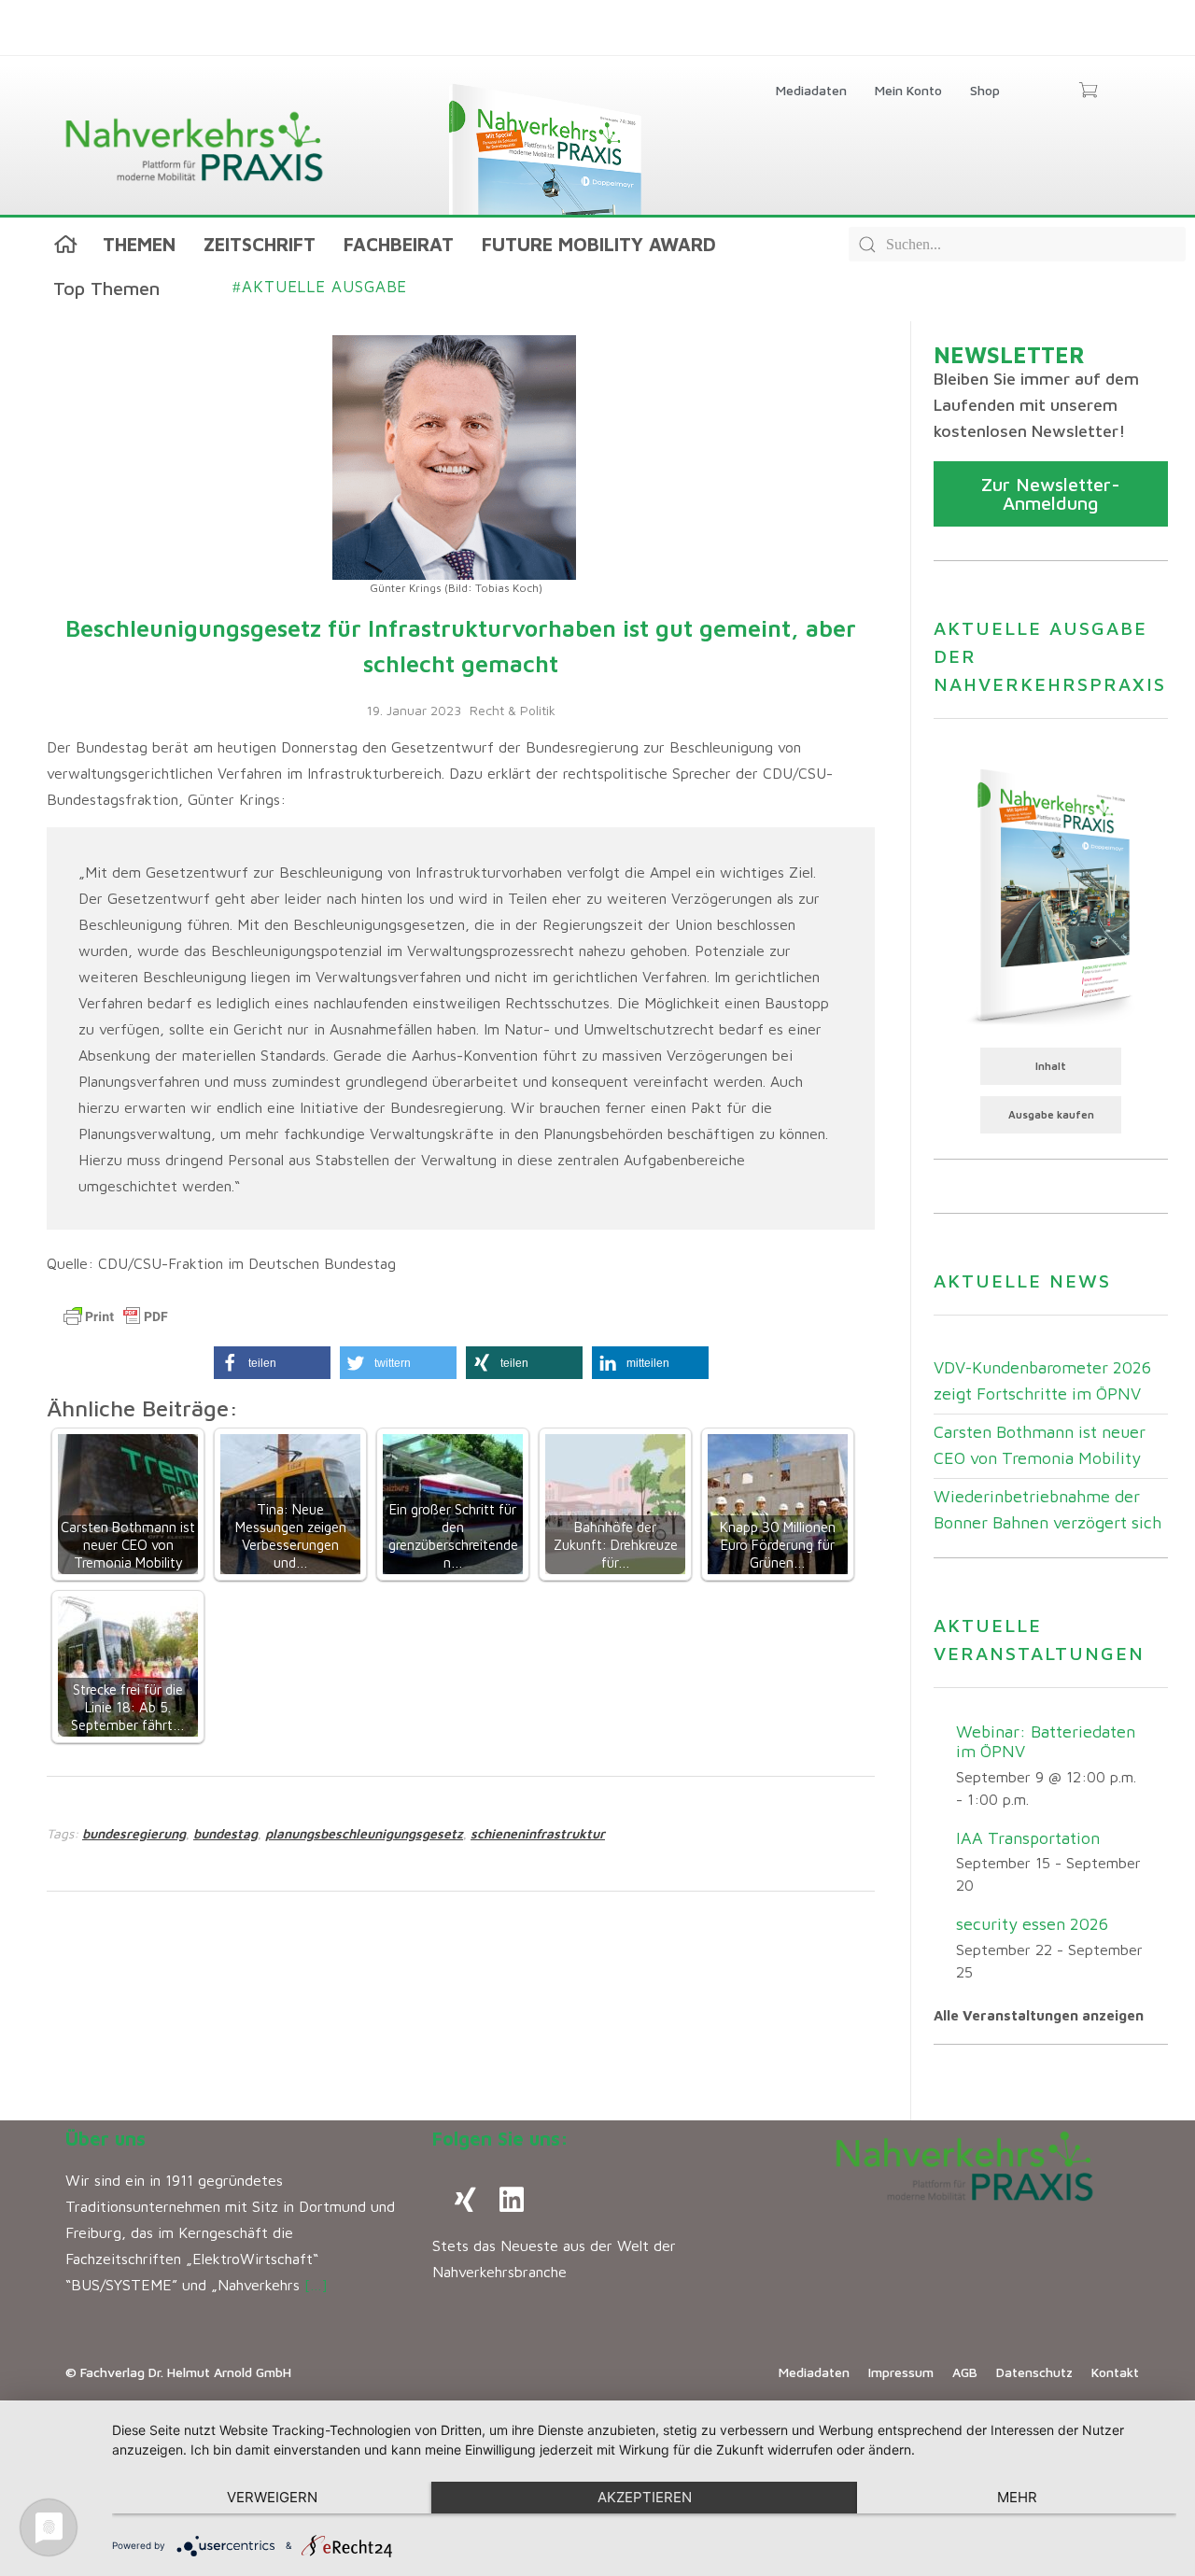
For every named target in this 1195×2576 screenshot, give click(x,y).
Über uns (105, 2139)
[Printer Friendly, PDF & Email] (116, 1316)
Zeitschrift (260, 244)
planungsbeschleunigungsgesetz (364, 1833)
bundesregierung (134, 1833)
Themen (139, 244)
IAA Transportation (1028, 1838)
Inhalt (1051, 1066)
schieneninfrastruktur (538, 1833)
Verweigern (272, 2497)
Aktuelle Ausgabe (320, 287)
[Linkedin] (512, 2200)
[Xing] (465, 2200)
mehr (1017, 2497)
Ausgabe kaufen (1051, 1114)
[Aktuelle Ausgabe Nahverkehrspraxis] (1051, 894)
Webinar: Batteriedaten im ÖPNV (1046, 1741)
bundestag (225, 1833)
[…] (316, 2285)
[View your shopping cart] (1088, 91)
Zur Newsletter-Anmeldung (1051, 493)
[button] (272, 1363)
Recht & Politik (513, 710)
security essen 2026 (1032, 1924)
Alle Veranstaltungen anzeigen (1039, 2015)
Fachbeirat (399, 244)
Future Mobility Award (599, 244)
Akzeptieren (645, 2497)
